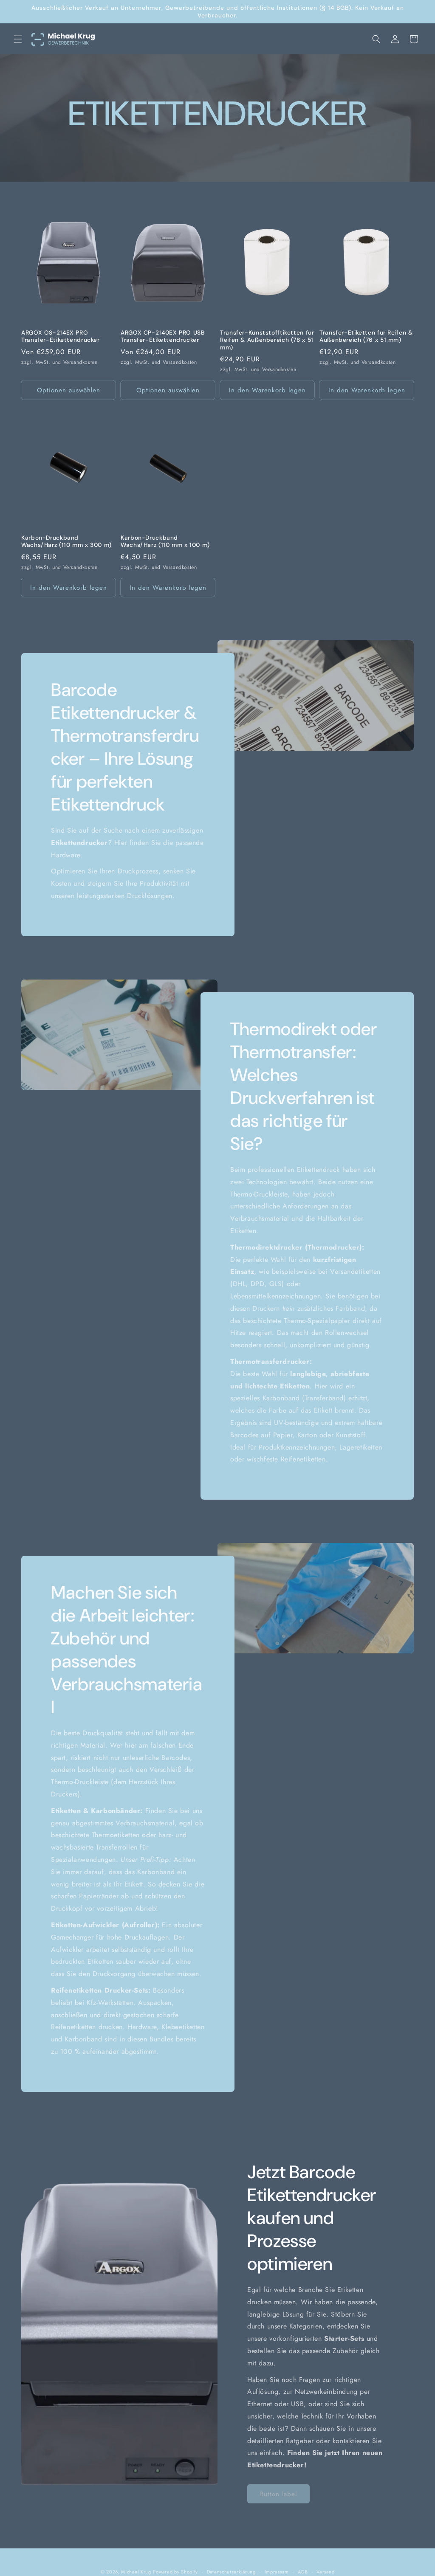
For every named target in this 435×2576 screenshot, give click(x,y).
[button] (18, 39)
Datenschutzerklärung (231, 2572)
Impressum (277, 2572)
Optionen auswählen (69, 390)
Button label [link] (278, 2494)
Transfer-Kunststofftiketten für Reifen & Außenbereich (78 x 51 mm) (267, 340)
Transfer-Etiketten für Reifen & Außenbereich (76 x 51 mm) (366, 336)
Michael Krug (136, 2572)
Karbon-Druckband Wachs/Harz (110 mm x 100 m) (165, 542)
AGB (303, 2572)
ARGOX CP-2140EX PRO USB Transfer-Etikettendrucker (163, 336)
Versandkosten (81, 362)
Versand (325, 2572)
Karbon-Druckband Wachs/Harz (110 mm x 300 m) (66, 542)
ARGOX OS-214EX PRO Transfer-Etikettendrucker (61, 336)
